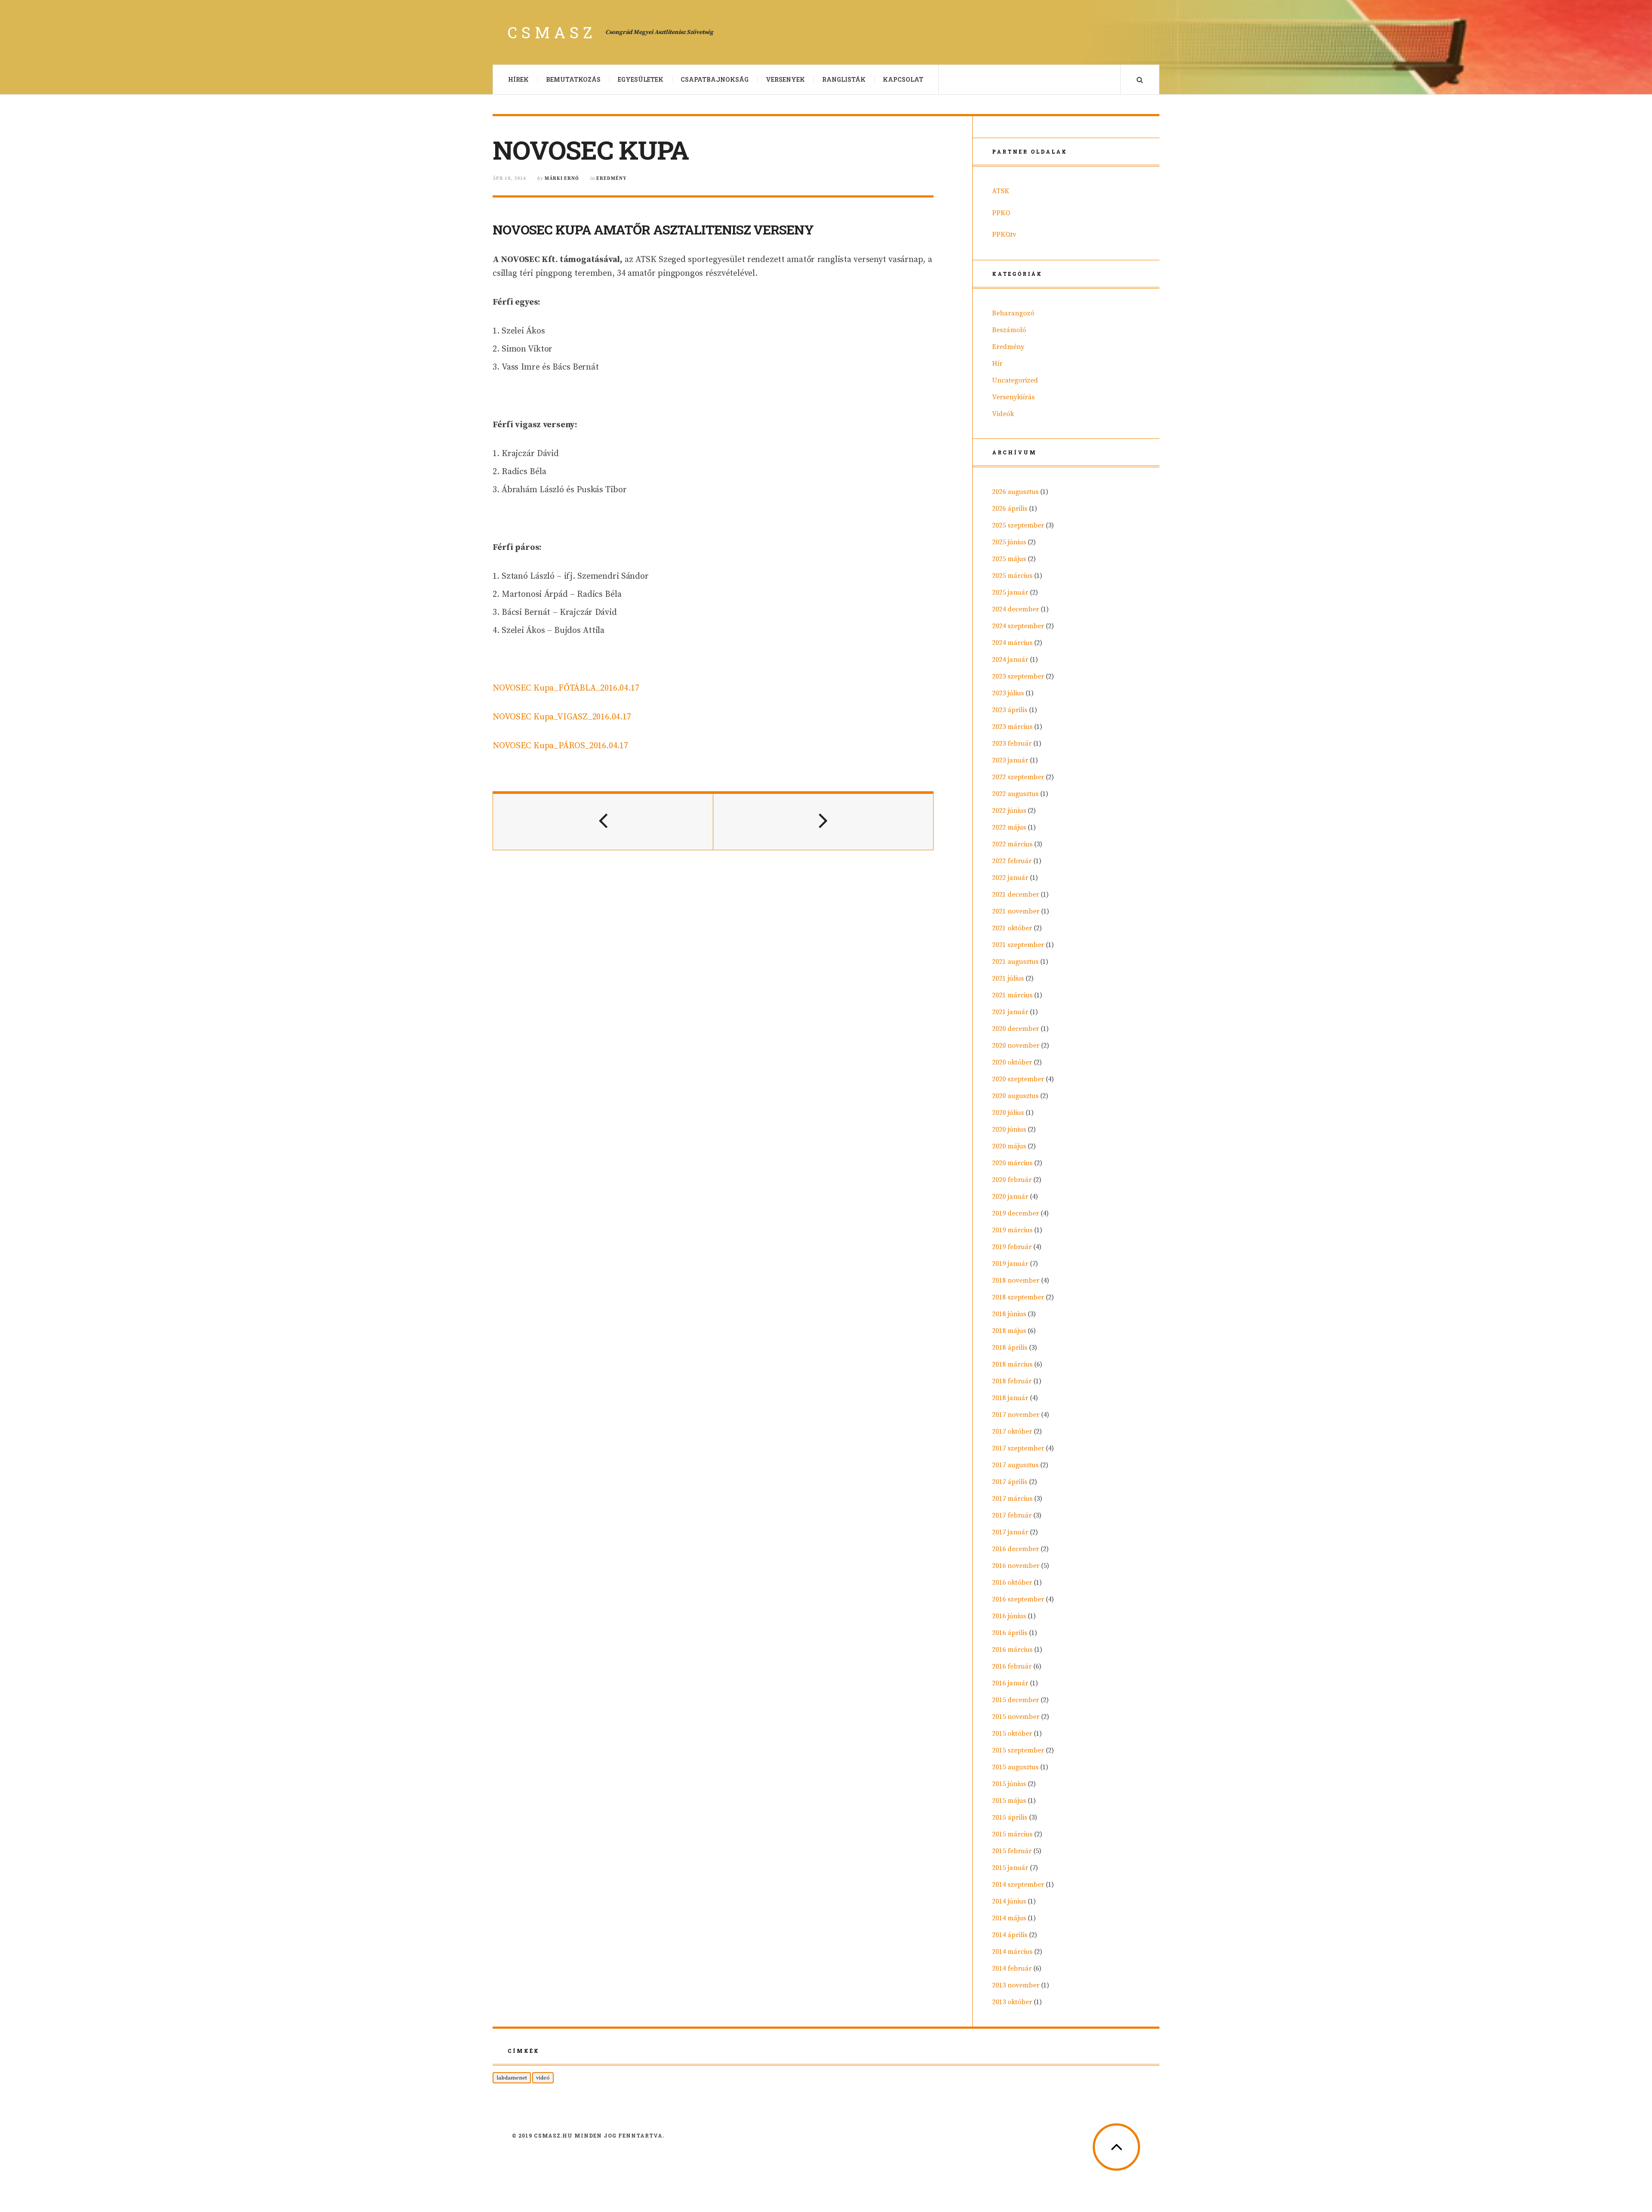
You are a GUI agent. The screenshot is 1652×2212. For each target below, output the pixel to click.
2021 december (1016, 895)
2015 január (1010, 1868)
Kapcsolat (903, 79)
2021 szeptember (1018, 945)
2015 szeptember (1018, 1750)
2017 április (1010, 1482)
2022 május (1009, 827)
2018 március (1012, 1364)
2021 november (1016, 911)
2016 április (1010, 1633)
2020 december (1016, 1029)
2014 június (1009, 1901)
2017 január (1010, 1532)
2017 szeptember (1018, 1448)
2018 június (1009, 1314)
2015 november (1016, 1717)
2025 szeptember (1018, 525)
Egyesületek (641, 79)
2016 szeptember (1018, 1599)
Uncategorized (1015, 380)
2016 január (1010, 1683)
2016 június (1009, 1616)
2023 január (1010, 760)
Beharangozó (1013, 313)
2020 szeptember (1018, 1079)
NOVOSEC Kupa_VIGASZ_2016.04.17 (562, 717)
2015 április (1010, 1817)
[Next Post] (823, 822)
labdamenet (512, 2078)
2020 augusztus (1015, 1096)
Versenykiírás (1013, 397)
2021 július (1008, 978)
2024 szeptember (1018, 626)
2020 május (1009, 1146)
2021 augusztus (1015, 962)
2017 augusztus (1015, 1465)
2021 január (1010, 1012)
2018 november (1016, 1280)
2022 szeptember (1018, 777)
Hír (997, 364)
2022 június (1009, 811)
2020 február (1012, 1180)
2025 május (1009, 559)
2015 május (1009, 1801)
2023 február (1012, 744)
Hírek (518, 79)
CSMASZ (552, 32)
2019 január (1010, 1264)
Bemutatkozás (573, 79)
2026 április (1010, 509)
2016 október (1012, 1583)
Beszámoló (1009, 330)
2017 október (1012, 1431)
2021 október (1012, 928)
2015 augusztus (1015, 1767)
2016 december (1016, 1549)
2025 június (1009, 542)
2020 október (1012, 1062)
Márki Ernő (562, 179)
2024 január (1010, 660)
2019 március (1012, 1230)
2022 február (1012, 861)
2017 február (1012, 1515)
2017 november (1016, 1415)
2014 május (1009, 1918)
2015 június (1009, 1784)
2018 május (1009, 1331)
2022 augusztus (1015, 794)
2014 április (1010, 1935)
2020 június (1009, 1129)
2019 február (1012, 1247)
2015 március (1012, 1834)
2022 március (1012, 844)
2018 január (1010, 1398)
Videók (1003, 414)
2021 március (1012, 995)
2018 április (1010, 1348)
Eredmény (611, 179)
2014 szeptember (1018, 1885)
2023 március (1012, 727)
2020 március (1012, 1163)
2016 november (1016, 1566)
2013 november (1016, 1985)
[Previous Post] (603, 822)
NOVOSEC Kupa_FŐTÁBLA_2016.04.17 (566, 688)
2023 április (1010, 710)
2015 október (1012, 1734)
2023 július (1008, 693)
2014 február (1012, 1968)
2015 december (1016, 1700)
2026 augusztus (1015, 492)
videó (543, 2078)
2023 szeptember (1018, 676)
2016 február (1012, 1666)
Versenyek (785, 79)
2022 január (1010, 878)
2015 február (1012, 1851)
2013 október (1012, 2002)
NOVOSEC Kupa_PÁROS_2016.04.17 (560, 746)
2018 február (1012, 1381)
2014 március (1012, 1952)
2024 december (1016, 609)
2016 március (1012, 1650)
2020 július (1008, 1113)
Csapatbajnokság (715, 79)
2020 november (1016, 1046)
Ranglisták (844, 79)
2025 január (1010, 592)
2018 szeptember (1018, 1297)
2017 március (1012, 1499)
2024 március (1012, 643)
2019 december (1016, 1213)
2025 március (1012, 576)
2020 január (1010, 1197)
